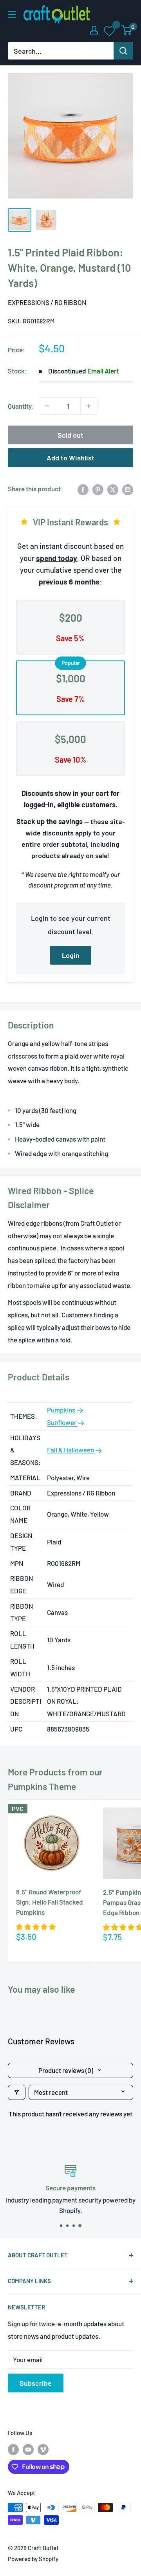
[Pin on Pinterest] (98, 489)
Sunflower (62, 1422)
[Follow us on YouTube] (28, 2449)
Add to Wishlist (70, 458)
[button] (36, 1927)
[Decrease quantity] (47, 406)
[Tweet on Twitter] (113, 489)
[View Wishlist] (110, 31)
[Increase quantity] (89, 406)
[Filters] (17, 2092)
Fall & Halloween (71, 1450)
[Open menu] (12, 14)
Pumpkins (62, 1410)
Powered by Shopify (33, 2559)
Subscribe (36, 2383)
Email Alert (103, 371)
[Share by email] (128, 489)
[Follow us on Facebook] (13, 2449)
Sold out (70, 435)
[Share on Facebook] (83, 489)
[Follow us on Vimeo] (43, 2449)
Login (71, 955)
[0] (127, 30)
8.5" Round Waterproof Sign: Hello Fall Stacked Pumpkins (50, 1902)
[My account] (94, 30)
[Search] (123, 51)
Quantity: (21, 406)
